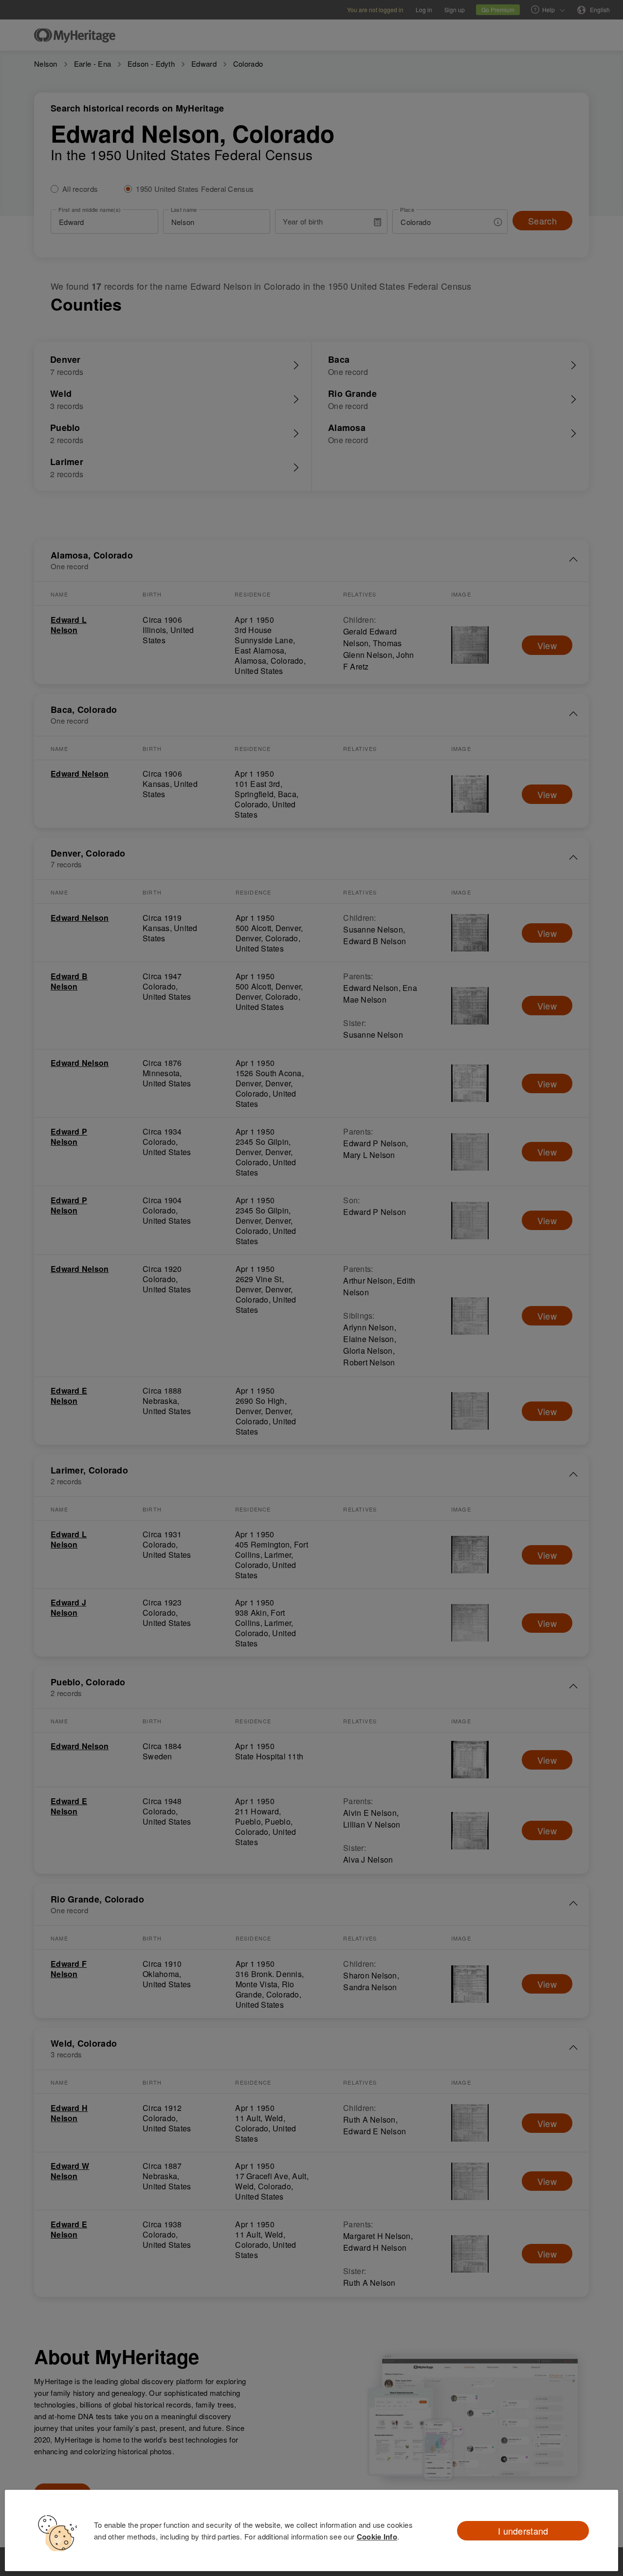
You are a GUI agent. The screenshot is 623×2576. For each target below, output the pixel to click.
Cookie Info (377, 2537)
